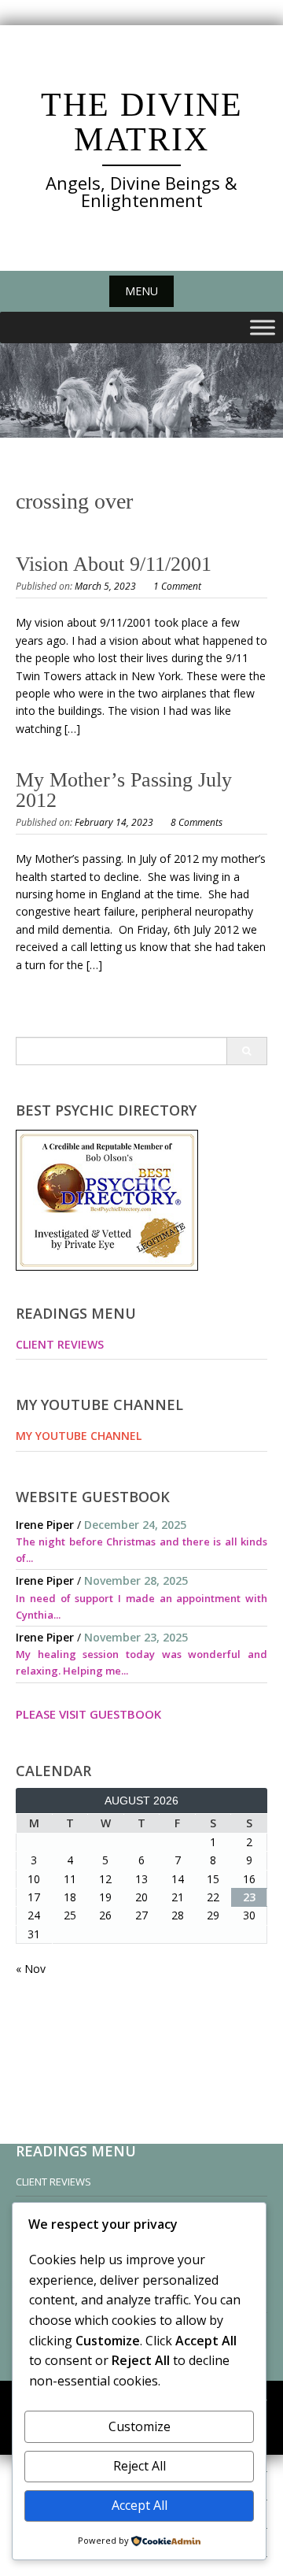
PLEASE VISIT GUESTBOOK (88, 1714)
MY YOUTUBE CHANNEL (79, 1436)
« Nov (31, 1969)
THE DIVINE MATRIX (142, 122)
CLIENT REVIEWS (60, 1344)
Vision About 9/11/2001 (114, 564)
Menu (141, 291)
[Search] (246, 1051)
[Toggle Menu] (263, 328)
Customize (140, 2426)
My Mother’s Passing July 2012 (124, 790)
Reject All (140, 2466)
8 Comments (197, 822)
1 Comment (177, 586)
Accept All (140, 2505)
